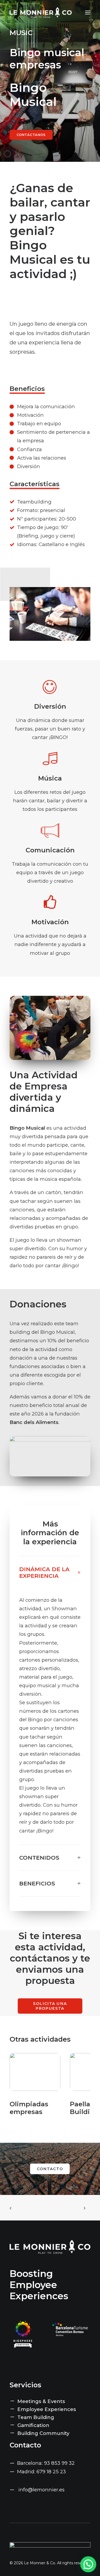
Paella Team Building (30, 2108)
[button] (88, 13)
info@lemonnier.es (41, 2490)
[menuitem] (50, 2401)
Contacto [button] (50, 2169)
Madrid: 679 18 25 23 (41, 2472)
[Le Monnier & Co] (41, 13)
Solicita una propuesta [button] (51, 2006)
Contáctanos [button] (31, 135)
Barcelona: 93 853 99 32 (46, 2463)
